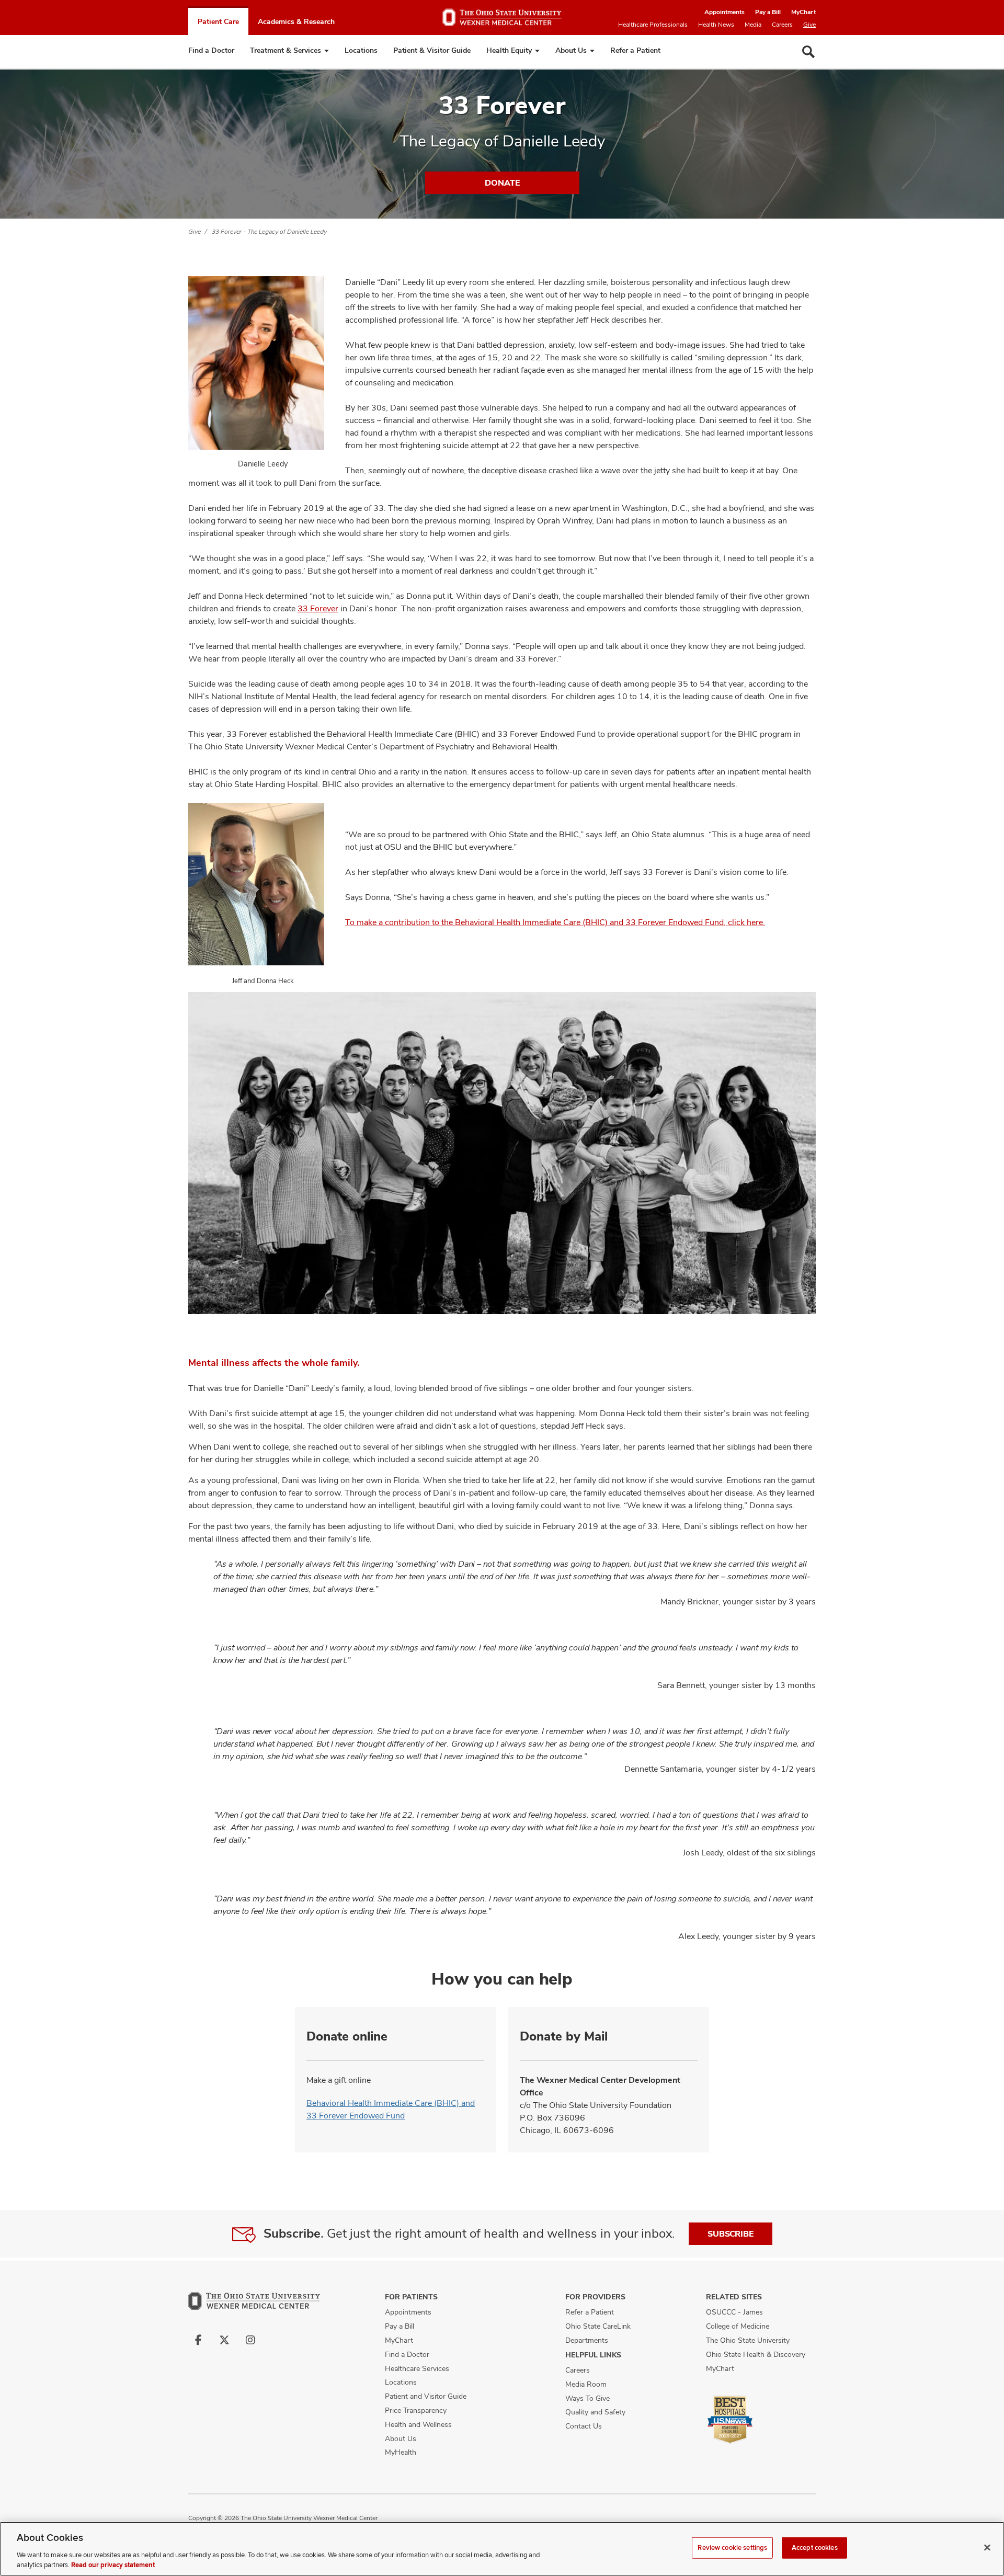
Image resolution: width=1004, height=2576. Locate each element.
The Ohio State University (748, 2340)
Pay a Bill (768, 12)
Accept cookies (815, 2548)
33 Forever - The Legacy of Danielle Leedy (269, 232)
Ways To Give (587, 2398)
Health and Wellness (418, 2424)
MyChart (803, 12)
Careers (782, 25)
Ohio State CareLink (598, 2326)
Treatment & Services (286, 50)
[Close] (987, 2548)
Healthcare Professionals (653, 25)
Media (753, 25)
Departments (587, 2340)
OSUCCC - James (734, 2312)
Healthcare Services (417, 2368)
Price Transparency (416, 2410)
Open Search (808, 52)
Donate (502, 183)
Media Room (586, 2384)
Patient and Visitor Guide (426, 2396)
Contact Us (584, 2426)
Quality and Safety (595, 2412)
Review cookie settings (732, 2548)
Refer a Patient (635, 50)
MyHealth (401, 2452)
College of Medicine (738, 2326)
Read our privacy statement (113, 2565)
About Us (571, 50)
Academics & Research (296, 21)
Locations (361, 50)
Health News (716, 25)
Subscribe (731, 2234)
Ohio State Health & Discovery (756, 2354)
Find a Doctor (211, 50)
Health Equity (509, 50)
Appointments (725, 12)
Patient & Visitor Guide (432, 50)
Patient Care (218, 21)
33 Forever (318, 608)
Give (809, 25)
